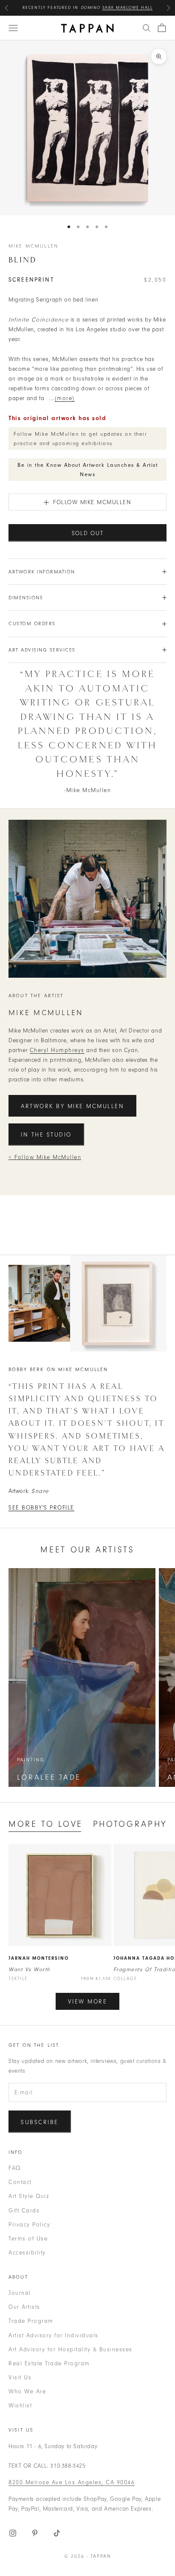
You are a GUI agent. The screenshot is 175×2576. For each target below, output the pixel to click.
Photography (130, 1824)
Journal (20, 2293)
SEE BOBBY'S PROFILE (41, 1508)
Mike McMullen (33, 246)
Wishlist (20, 2405)
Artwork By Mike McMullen (72, 1106)
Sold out (88, 533)
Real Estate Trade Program (49, 2363)
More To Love (46, 1824)
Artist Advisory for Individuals (54, 2335)
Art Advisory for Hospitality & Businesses (71, 2349)
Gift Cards (24, 2211)
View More (88, 2002)
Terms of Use (28, 2239)
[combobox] (147, 28)
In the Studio (46, 1135)
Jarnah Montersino (39, 1958)
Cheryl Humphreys (57, 1050)
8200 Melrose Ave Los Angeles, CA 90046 (72, 2482)
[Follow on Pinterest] (35, 2533)
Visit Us (20, 2377)
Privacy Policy (29, 2225)
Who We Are (27, 2391)
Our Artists (24, 2307)
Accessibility (27, 2253)
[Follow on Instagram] (13, 2533)
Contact (20, 2182)
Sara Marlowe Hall (128, 8)
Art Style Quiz (29, 2196)
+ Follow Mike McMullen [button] (45, 1157)
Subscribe (40, 2122)
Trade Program (31, 2321)
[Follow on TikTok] (57, 2533)
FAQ (15, 2168)
